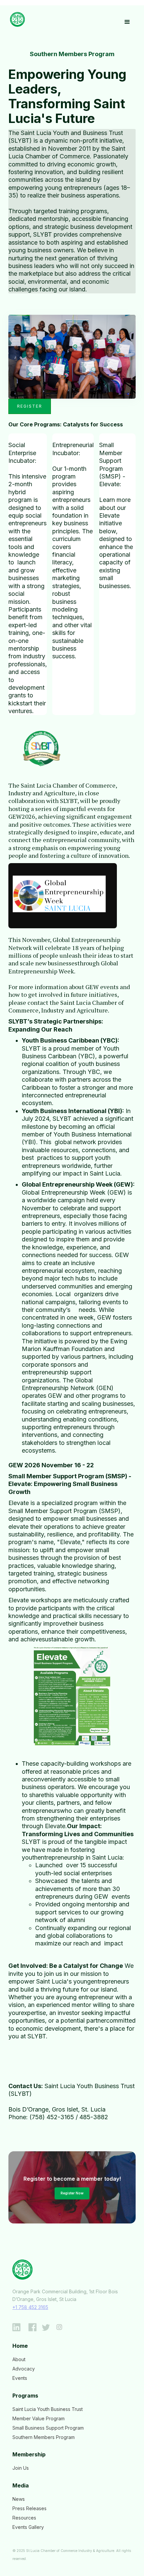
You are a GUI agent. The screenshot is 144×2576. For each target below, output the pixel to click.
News (19, 2499)
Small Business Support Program (48, 2428)
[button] (127, 22)
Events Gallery (28, 2527)
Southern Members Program (44, 2437)
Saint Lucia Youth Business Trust (48, 2409)
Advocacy (24, 2369)
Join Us (21, 2468)
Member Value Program (39, 2418)
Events (20, 2378)
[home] (16, 19)
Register (30, 406)
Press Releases (29, 2508)
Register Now (72, 2193)
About (19, 2359)
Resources (24, 2518)
